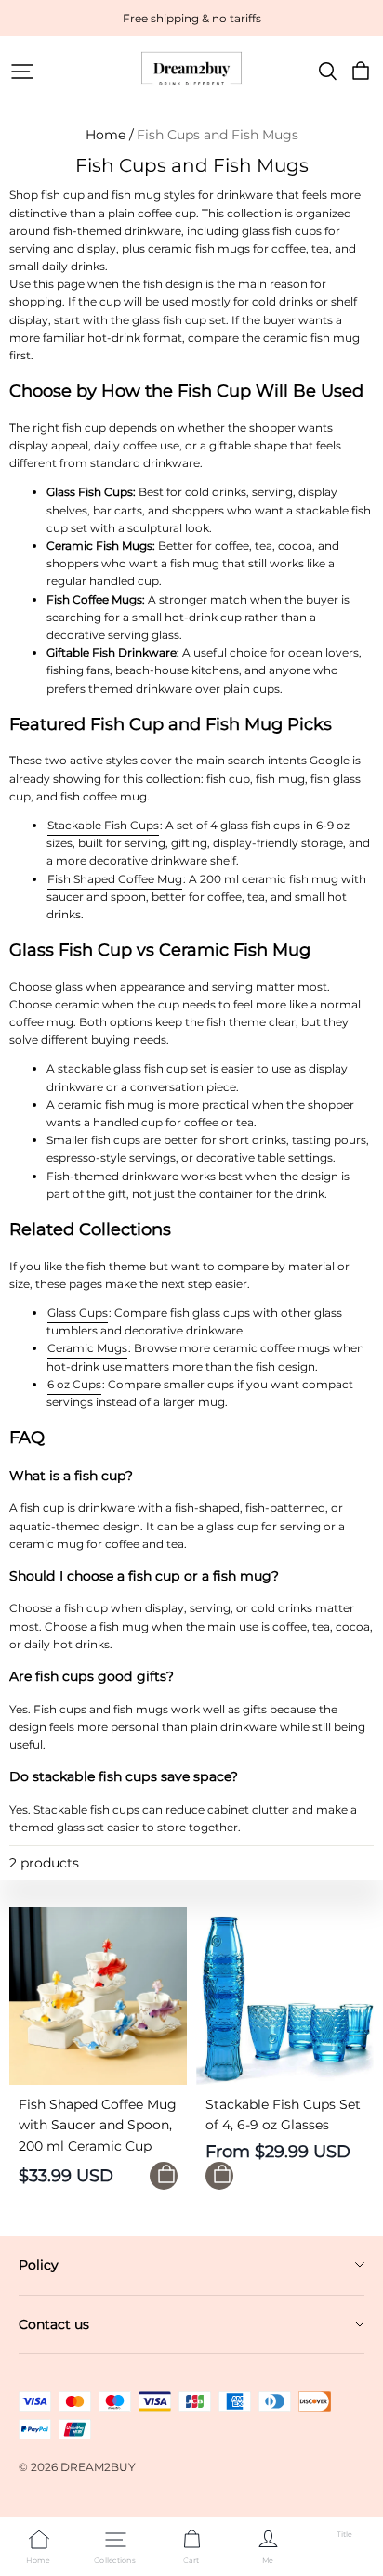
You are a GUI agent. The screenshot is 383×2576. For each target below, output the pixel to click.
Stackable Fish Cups (103, 825)
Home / (110, 135)
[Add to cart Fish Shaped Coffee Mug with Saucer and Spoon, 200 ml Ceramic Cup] (164, 2176)
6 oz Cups (74, 1384)
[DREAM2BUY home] (191, 69)
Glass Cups (78, 1313)
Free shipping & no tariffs (192, 18)
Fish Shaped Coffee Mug (115, 879)
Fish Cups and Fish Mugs (218, 135)
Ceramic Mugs (87, 1348)
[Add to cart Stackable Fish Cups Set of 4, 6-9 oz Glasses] (219, 2176)
